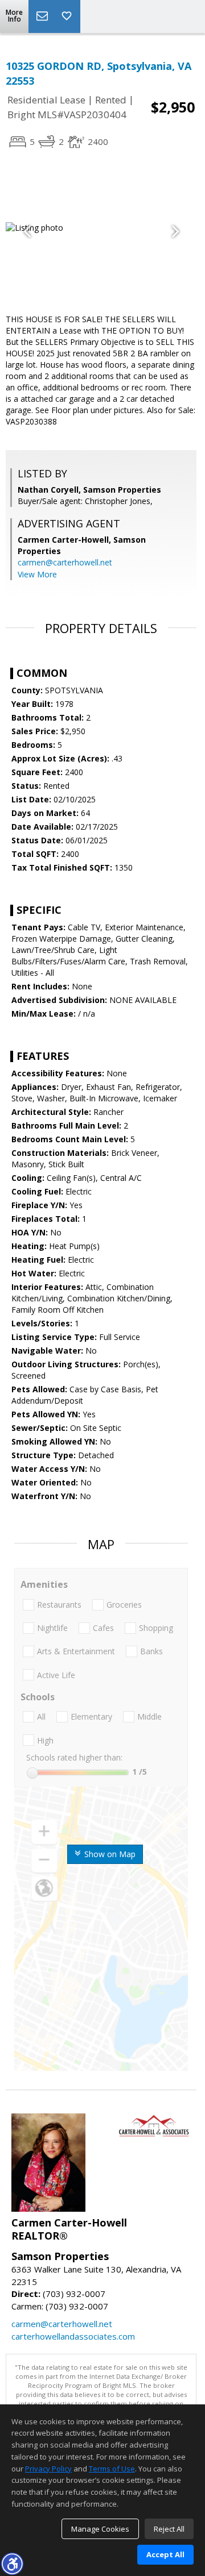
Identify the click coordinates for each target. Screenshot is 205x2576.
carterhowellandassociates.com (73, 2336)
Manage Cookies (100, 2529)
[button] (12, 2563)
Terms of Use (112, 2469)
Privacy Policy (48, 2469)
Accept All (165, 2554)
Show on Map (109, 1854)
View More (37, 574)
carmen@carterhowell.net (65, 562)
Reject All (169, 2529)
